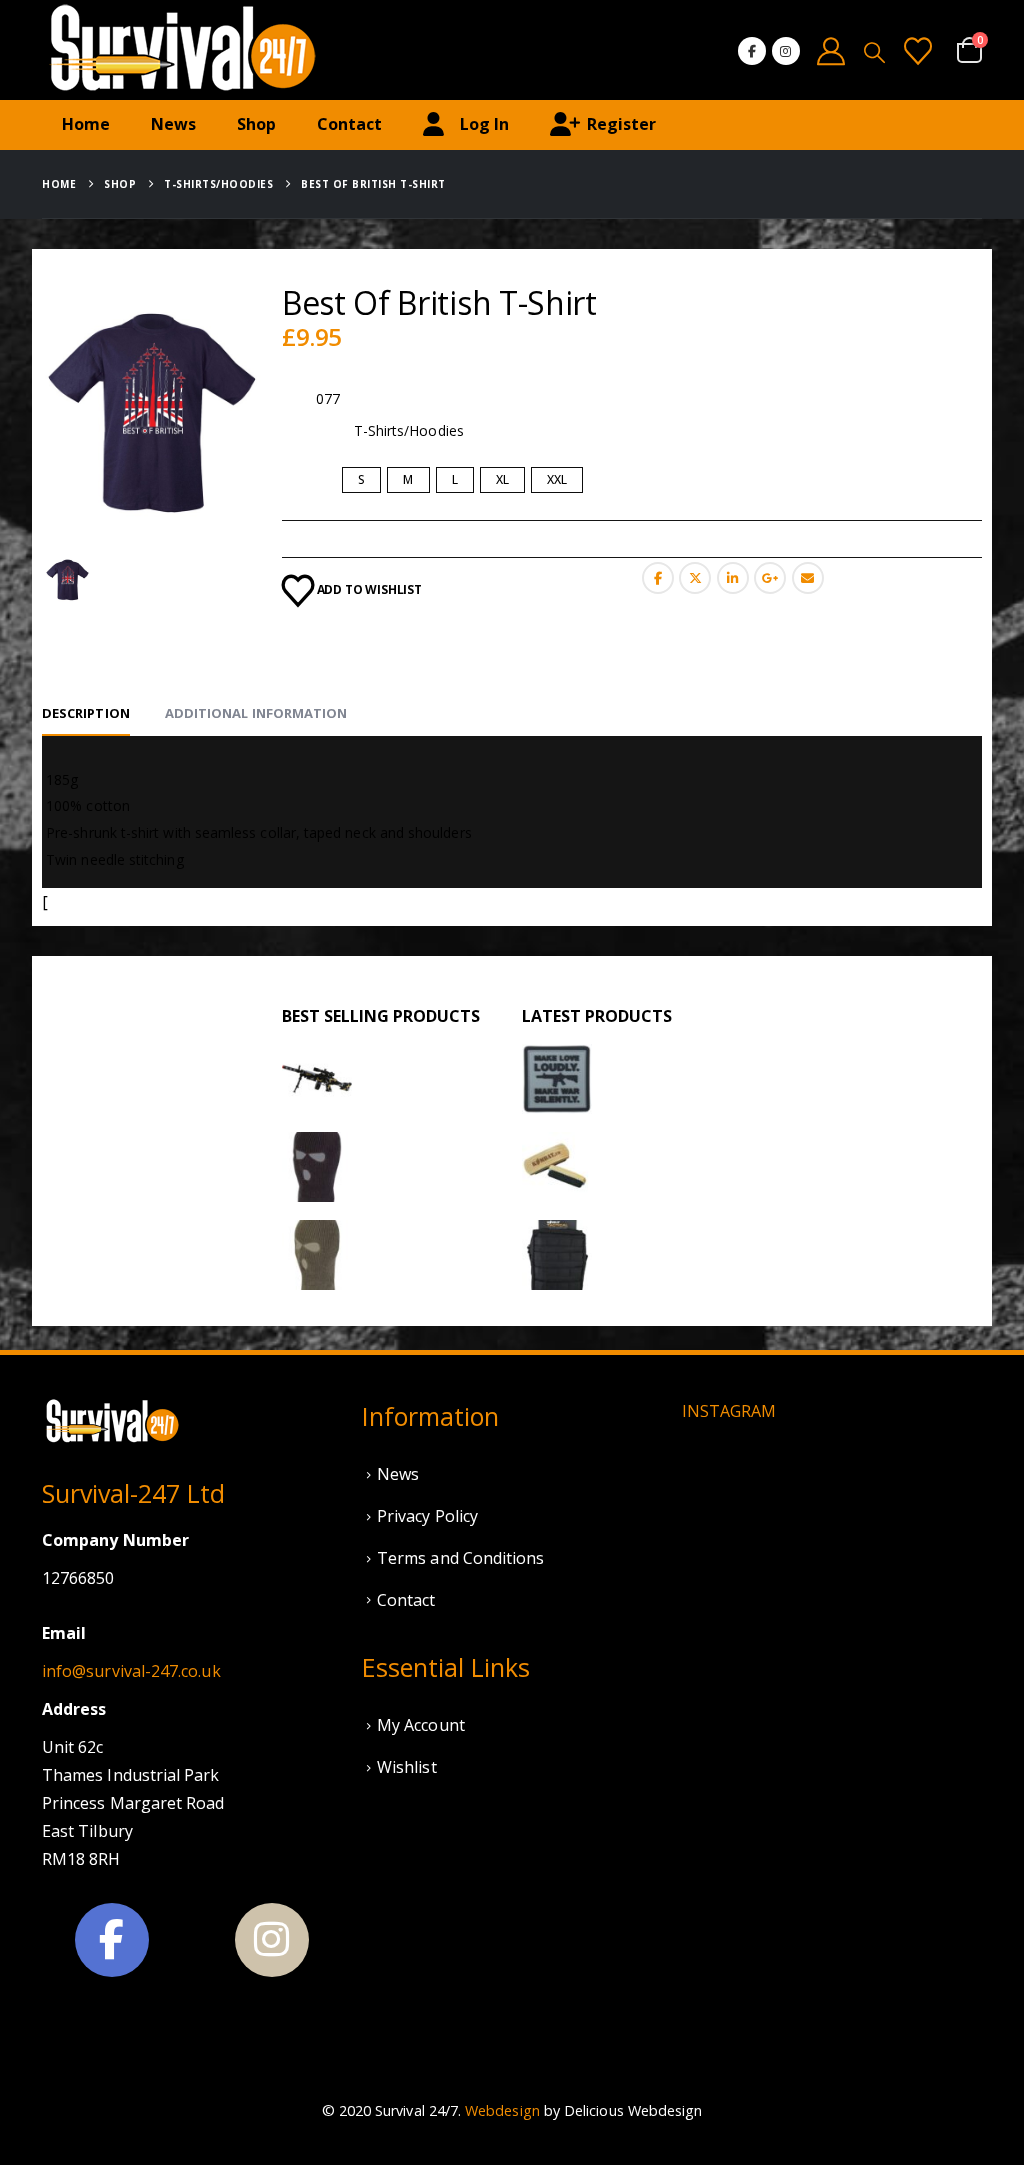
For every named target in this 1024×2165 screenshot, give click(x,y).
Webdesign (502, 2110)
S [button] (361, 479)
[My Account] (832, 50)
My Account (421, 1725)
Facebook (658, 578)
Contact (349, 124)
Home (86, 124)
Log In (484, 124)
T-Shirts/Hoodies (409, 430)
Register (621, 124)
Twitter (695, 578)
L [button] (455, 479)
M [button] (408, 479)
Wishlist (407, 1767)
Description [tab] (86, 713)
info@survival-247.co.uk (131, 1671)
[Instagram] (786, 51)
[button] (874, 52)
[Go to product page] (317, 1079)
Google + (770, 578)
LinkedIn (733, 578)
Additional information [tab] (256, 713)
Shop (256, 124)
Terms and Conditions (460, 1558)
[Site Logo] (182, 50)
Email (808, 578)
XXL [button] (557, 479)
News (173, 124)
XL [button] (502, 479)
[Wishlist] (918, 50)
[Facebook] (752, 51)
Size (298, 481)
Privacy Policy (427, 1516)
